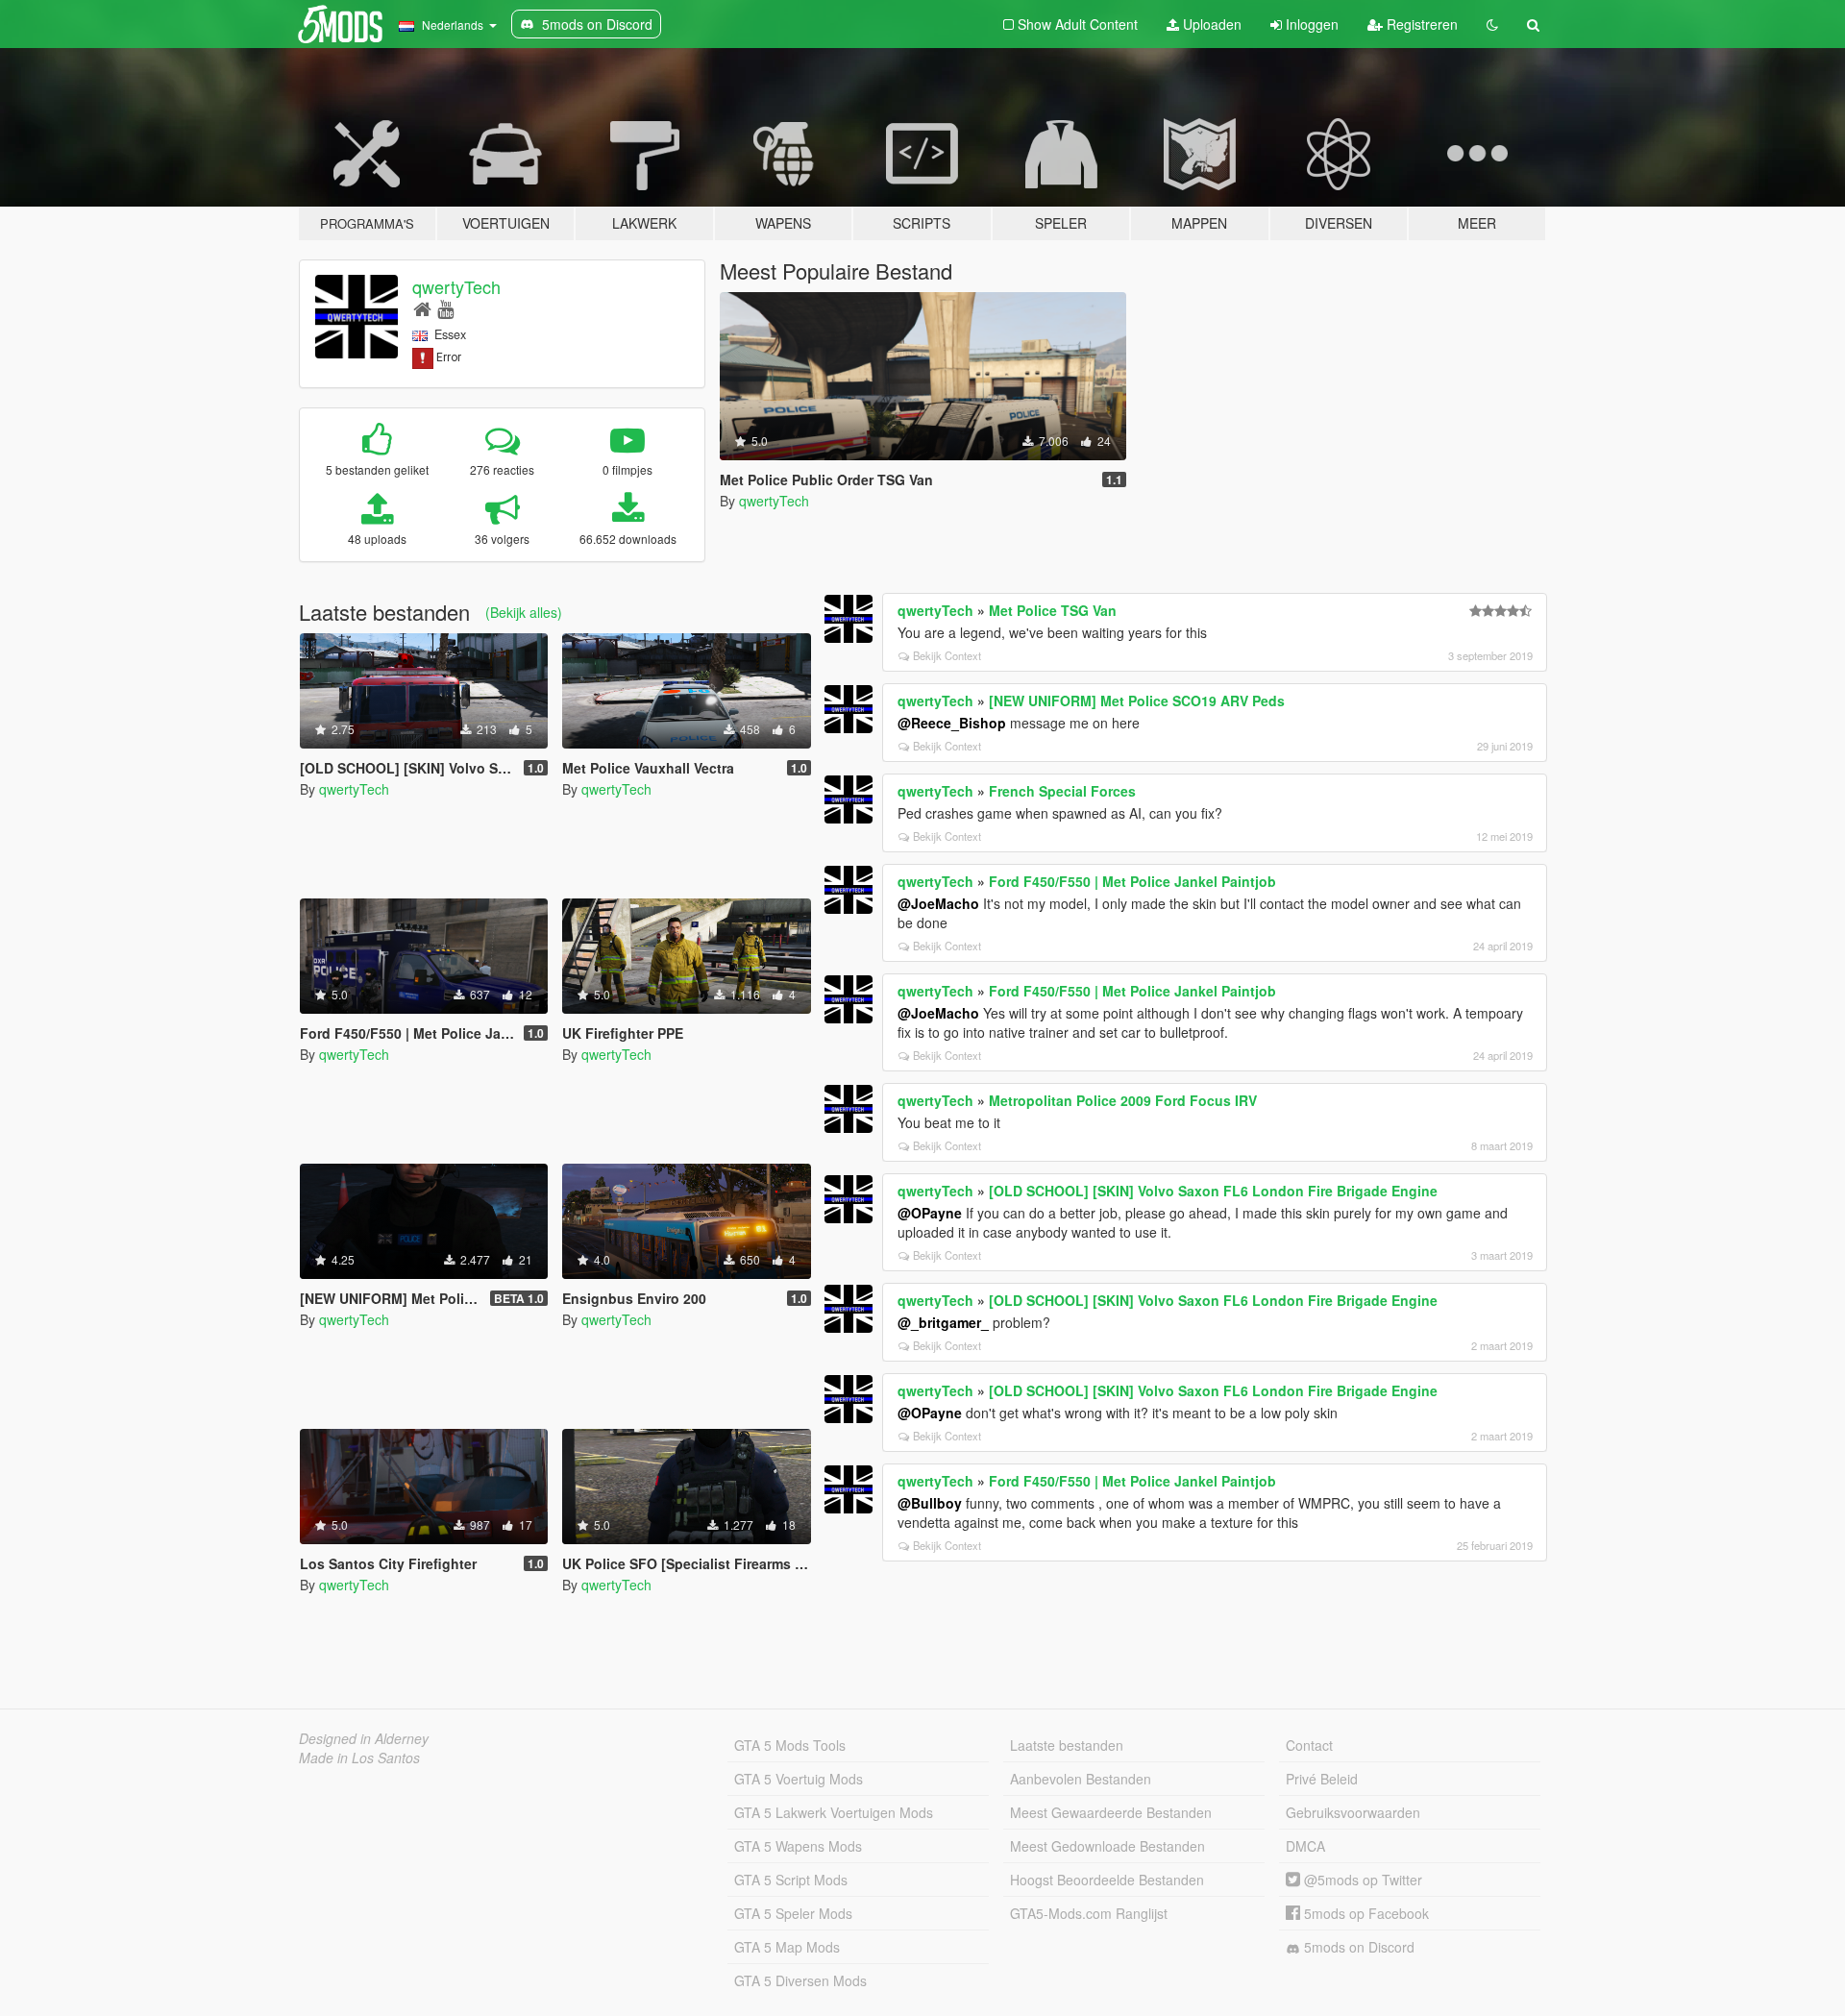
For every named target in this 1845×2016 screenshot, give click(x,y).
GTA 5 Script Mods (791, 1880)
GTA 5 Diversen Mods (800, 1980)
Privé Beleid (1322, 1779)
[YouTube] (445, 308)
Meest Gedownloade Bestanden (1107, 1846)
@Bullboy (930, 1503)
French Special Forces (1062, 791)
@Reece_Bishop (952, 723)
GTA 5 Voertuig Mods (799, 1779)
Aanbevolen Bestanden (1081, 1779)
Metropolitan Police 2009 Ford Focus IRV (1123, 1100)
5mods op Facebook (1365, 1913)
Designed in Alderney (364, 1738)
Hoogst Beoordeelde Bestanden (1107, 1880)
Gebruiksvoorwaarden (1353, 1812)
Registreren (1420, 24)
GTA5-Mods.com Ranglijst (1089, 1913)
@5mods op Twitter (1361, 1880)
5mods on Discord (1357, 1947)
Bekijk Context (947, 655)
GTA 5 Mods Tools (790, 1745)
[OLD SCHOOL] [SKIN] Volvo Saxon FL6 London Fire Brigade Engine (1213, 1191)
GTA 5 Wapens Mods (798, 1846)
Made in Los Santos (359, 1758)
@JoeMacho (938, 903)
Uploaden (1210, 24)
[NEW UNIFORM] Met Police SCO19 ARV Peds (1137, 701)
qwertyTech (456, 286)
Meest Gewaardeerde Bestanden (1111, 1812)
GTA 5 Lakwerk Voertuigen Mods (834, 1812)
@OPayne (930, 1213)
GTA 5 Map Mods (787, 1947)
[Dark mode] (1492, 24)
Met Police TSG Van (1053, 610)
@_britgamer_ (943, 1322)
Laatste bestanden (1067, 1745)
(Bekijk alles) (524, 612)
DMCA (1305, 1846)
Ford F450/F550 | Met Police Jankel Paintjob (1132, 881)
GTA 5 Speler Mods (793, 1913)
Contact (1309, 1745)
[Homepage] (422, 308)
